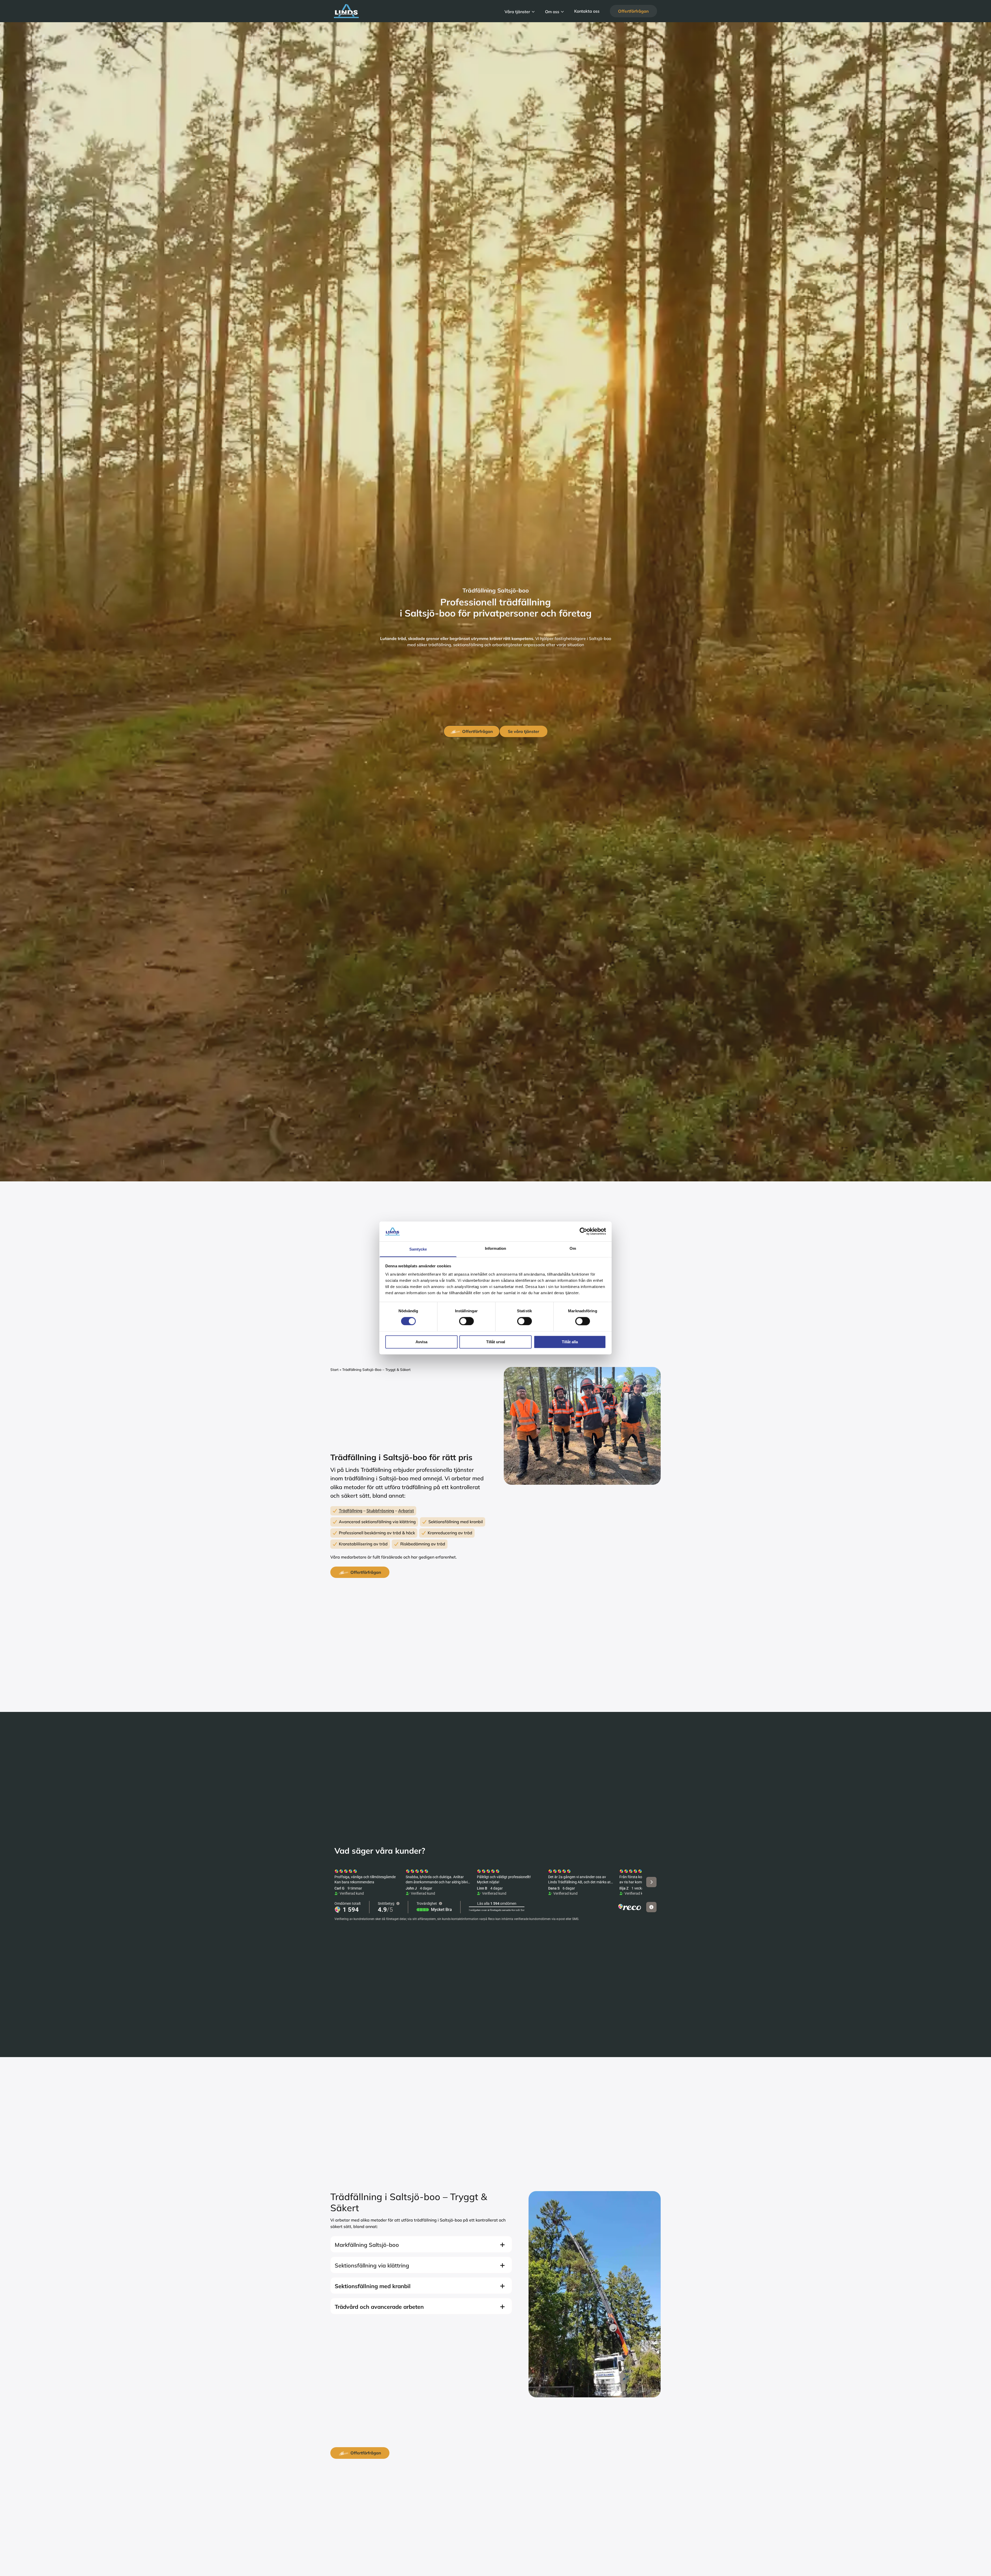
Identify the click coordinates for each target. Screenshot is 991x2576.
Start (334, 1369)
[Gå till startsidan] (414, 11)
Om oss (552, 11)
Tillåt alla (570, 1342)
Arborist (406, 1511)
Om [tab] (573, 1248)
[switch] (466, 1321)
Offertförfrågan (633, 11)
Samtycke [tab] (418, 1249)
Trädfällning (351, 1511)
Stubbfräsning (380, 1511)
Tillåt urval (496, 1342)
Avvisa (421, 1342)
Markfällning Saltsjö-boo (367, 2245)
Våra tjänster (517, 11)
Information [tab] (495, 1248)
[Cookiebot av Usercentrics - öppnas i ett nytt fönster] (583, 1231)
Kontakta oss (587, 11)
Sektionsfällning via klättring (372, 2265)
